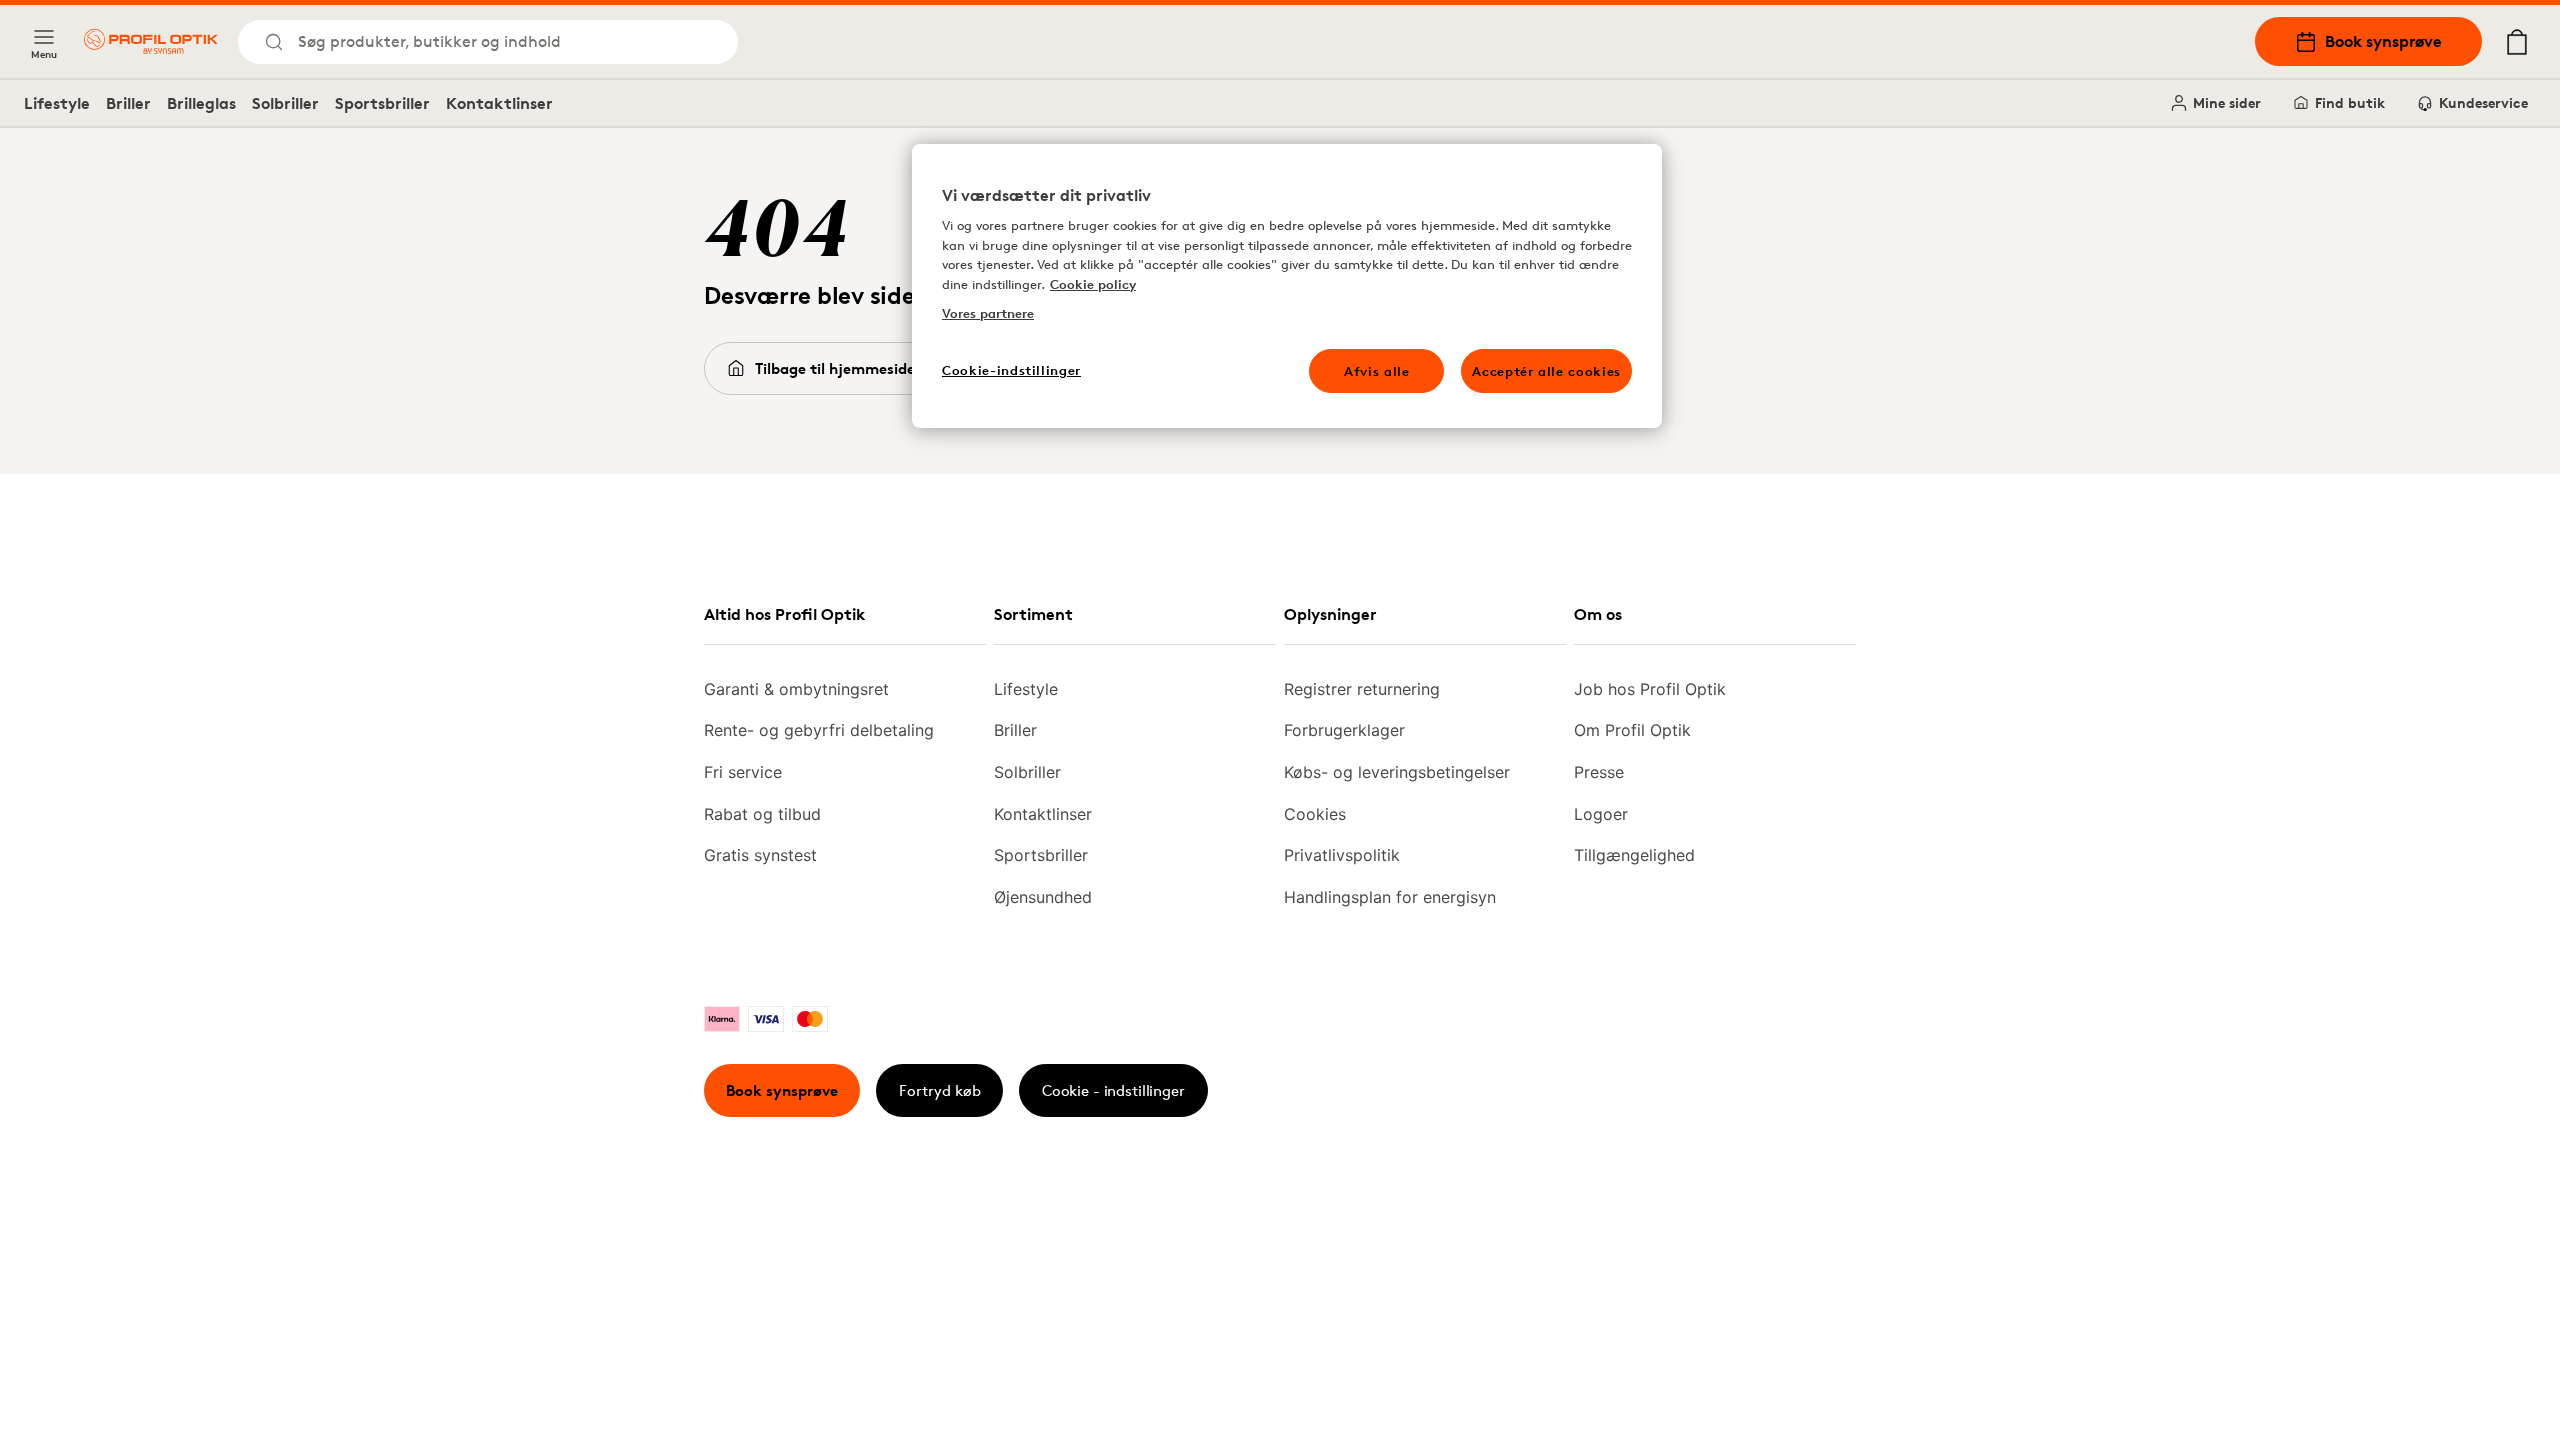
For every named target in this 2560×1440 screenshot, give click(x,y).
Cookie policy (1093, 284)
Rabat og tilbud (762, 814)
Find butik (2350, 102)
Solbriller (285, 103)
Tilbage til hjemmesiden (839, 368)
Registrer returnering (1362, 689)
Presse (1599, 772)
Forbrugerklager (1344, 730)
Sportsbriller (382, 103)
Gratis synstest (760, 855)
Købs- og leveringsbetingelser (1397, 772)
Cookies (1315, 814)
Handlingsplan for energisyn (1390, 897)
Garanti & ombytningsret (796, 689)
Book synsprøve (2383, 41)
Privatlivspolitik (1342, 855)
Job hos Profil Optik (1650, 689)
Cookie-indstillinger (1011, 370)
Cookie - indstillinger (1113, 1090)
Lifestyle (57, 103)
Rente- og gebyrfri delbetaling (819, 730)
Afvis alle (1377, 371)
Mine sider (2227, 102)
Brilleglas (201, 103)
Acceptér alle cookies (1546, 371)
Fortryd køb (940, 1090)
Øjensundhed (1043, 897)
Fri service (743, 772)
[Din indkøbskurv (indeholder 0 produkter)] (2517, 42)
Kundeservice (2483, 102)
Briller (128, 103)
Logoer (1601, 814)
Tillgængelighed (1634, 855)
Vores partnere (988, 313)
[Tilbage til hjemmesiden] (151, 41)
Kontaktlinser (499, 103)
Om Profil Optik (1632, 730)
